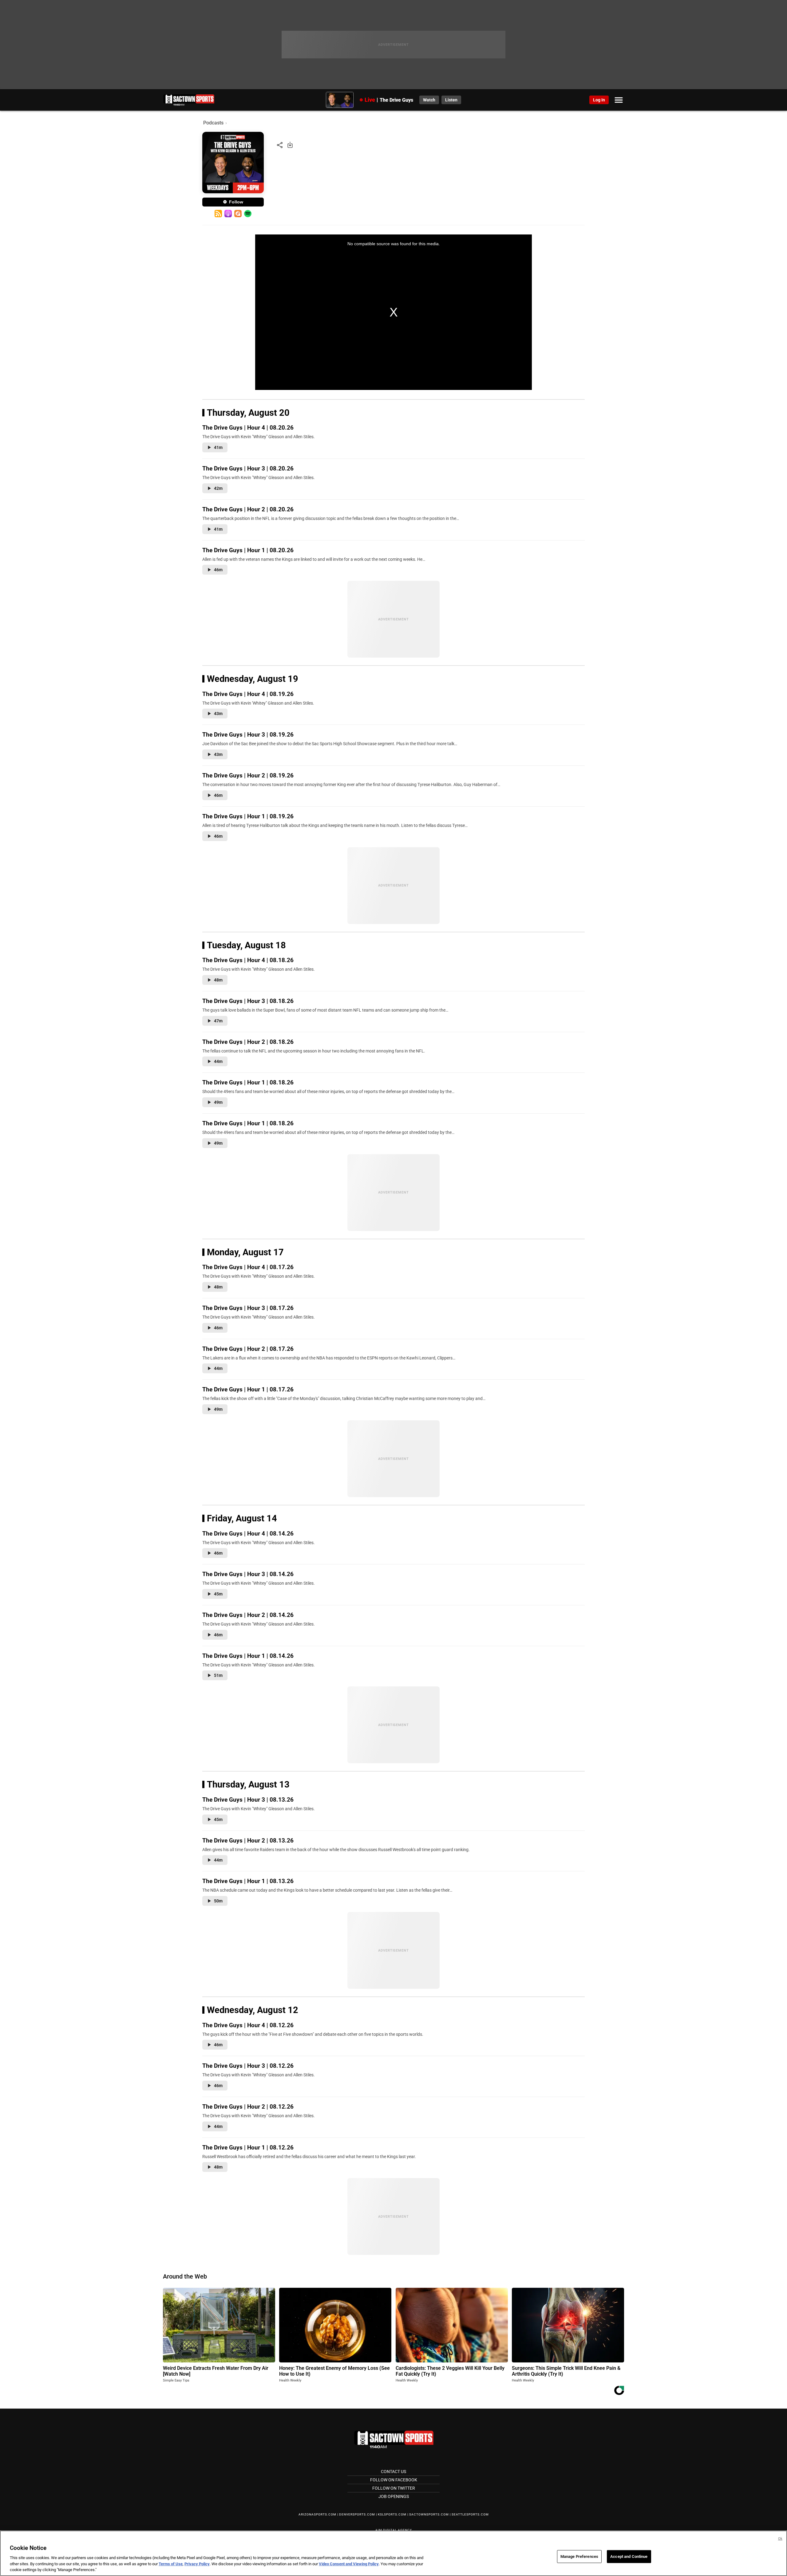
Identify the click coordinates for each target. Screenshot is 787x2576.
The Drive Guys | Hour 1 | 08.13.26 (248, 1881)
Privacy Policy (197, 2564)
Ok (780, 2539)
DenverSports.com (357, 2514)
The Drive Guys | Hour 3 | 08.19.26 (248, 735)
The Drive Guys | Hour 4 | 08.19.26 (248, 694)
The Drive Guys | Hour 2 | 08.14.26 (248, 1615)
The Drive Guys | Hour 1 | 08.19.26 (248, 816)
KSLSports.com (392, 2514)
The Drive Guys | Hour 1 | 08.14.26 (248, 1656)
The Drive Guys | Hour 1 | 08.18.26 (248, 1082)
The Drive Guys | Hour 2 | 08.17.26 (248, 1349)
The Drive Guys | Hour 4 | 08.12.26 (248, 2025)
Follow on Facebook (394, 2480)
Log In (599, 100)
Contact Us (393, 2472)
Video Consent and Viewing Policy (349, 2564)
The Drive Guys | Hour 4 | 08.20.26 (248, 428)
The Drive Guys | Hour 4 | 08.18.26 (248, 960)
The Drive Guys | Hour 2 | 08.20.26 (248, 509)
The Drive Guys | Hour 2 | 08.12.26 (248, 2107)
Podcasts (213, 123)
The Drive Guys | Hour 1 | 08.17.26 (248, 1389)
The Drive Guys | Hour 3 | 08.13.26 (248, 1800)
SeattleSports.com (470, 2514)
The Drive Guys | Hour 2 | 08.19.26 (248, 775)
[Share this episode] (280, 145)
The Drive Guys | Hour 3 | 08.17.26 (248, 1308)
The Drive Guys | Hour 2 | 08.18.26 (248, 1042)
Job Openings (394, 2496)
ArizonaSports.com (317, 2514)
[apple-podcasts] (228, 214)
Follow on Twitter (394, 2488)
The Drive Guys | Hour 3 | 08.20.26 (248, 468)
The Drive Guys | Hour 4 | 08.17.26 (248, 1267)
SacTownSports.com (429, 2514)
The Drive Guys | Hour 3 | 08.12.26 (248, 2066)
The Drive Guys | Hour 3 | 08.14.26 (248, 1574)
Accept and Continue (629, 2556)
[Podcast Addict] (238, 214)
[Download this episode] (290, 145)
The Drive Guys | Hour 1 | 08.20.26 (248, 550)
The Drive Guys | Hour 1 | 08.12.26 (248, 2147)
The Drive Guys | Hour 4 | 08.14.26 (248, 1534)
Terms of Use (171, 2564)
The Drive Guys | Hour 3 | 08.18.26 (248, 1001)
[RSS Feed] (218, 214)
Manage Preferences (579, 2556)
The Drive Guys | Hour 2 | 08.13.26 (248, 1841)
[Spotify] (248, 214)
